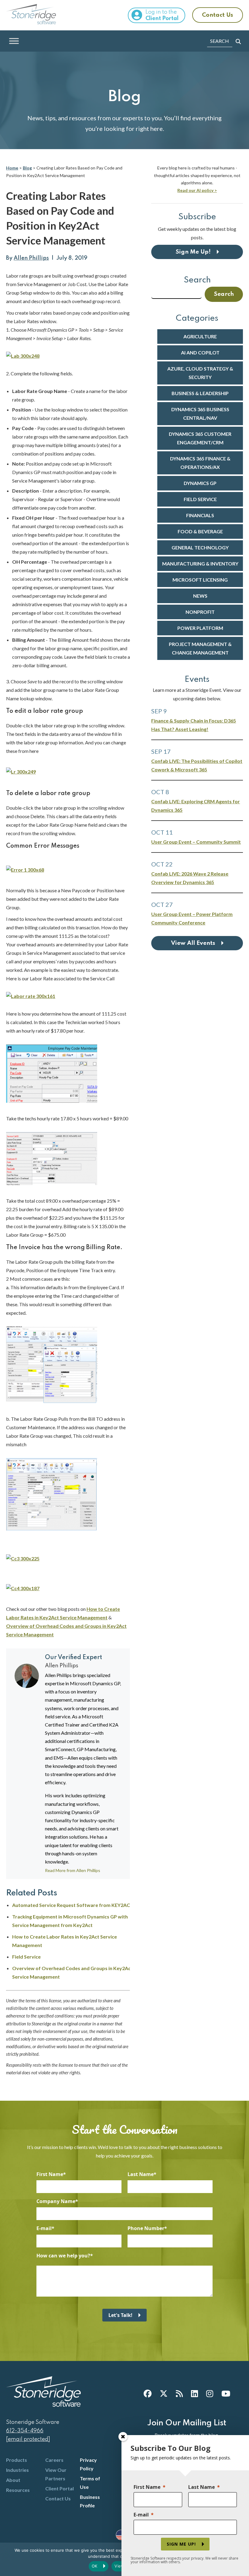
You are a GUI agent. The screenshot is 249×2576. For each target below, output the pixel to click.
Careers (54, 2460)
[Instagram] (210, 2393)
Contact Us (218, 15)
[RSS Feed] (179, 2393)
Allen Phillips (31, 258)
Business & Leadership (200, 393)
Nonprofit (200, 612)
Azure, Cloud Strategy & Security (200, 373)
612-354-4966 (25, 2431)
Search (197, 280)
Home (12, 168)
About (13, 2480)
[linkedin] (194, 2393)
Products (17, 2460)
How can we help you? (63, 2256)
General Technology (200, 547)
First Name (50, 2174)
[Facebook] (148, 2393)
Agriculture (200, 336)
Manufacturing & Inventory (200, 564)
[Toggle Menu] (14, 41)
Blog (27, 168)
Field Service (26, 1957)
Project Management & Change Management (200, 648)
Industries (17, 2470)
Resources (18, 2490)
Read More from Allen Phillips (73, 1871)
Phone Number (146, 2228)
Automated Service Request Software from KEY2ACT (73, 1905)
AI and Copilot (200, 352)
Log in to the (162, 15)
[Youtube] (226, 2393)
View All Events (193, 943)
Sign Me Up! (193, 252)
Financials (200, 515)
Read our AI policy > (197, 190)
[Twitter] (164, 2393)
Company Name (56, 2201)
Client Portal (60, 2488)
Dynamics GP (200, 483)
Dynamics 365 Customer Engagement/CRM (200, 438)
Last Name (141, 2174)
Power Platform (200, 628)
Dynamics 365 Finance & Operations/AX (200, 463)
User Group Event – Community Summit (196, 842)
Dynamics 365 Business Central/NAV (200, 413)
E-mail (44, 2228)
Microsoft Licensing (200, 580)
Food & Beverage (200, 531)
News (200, 596)
